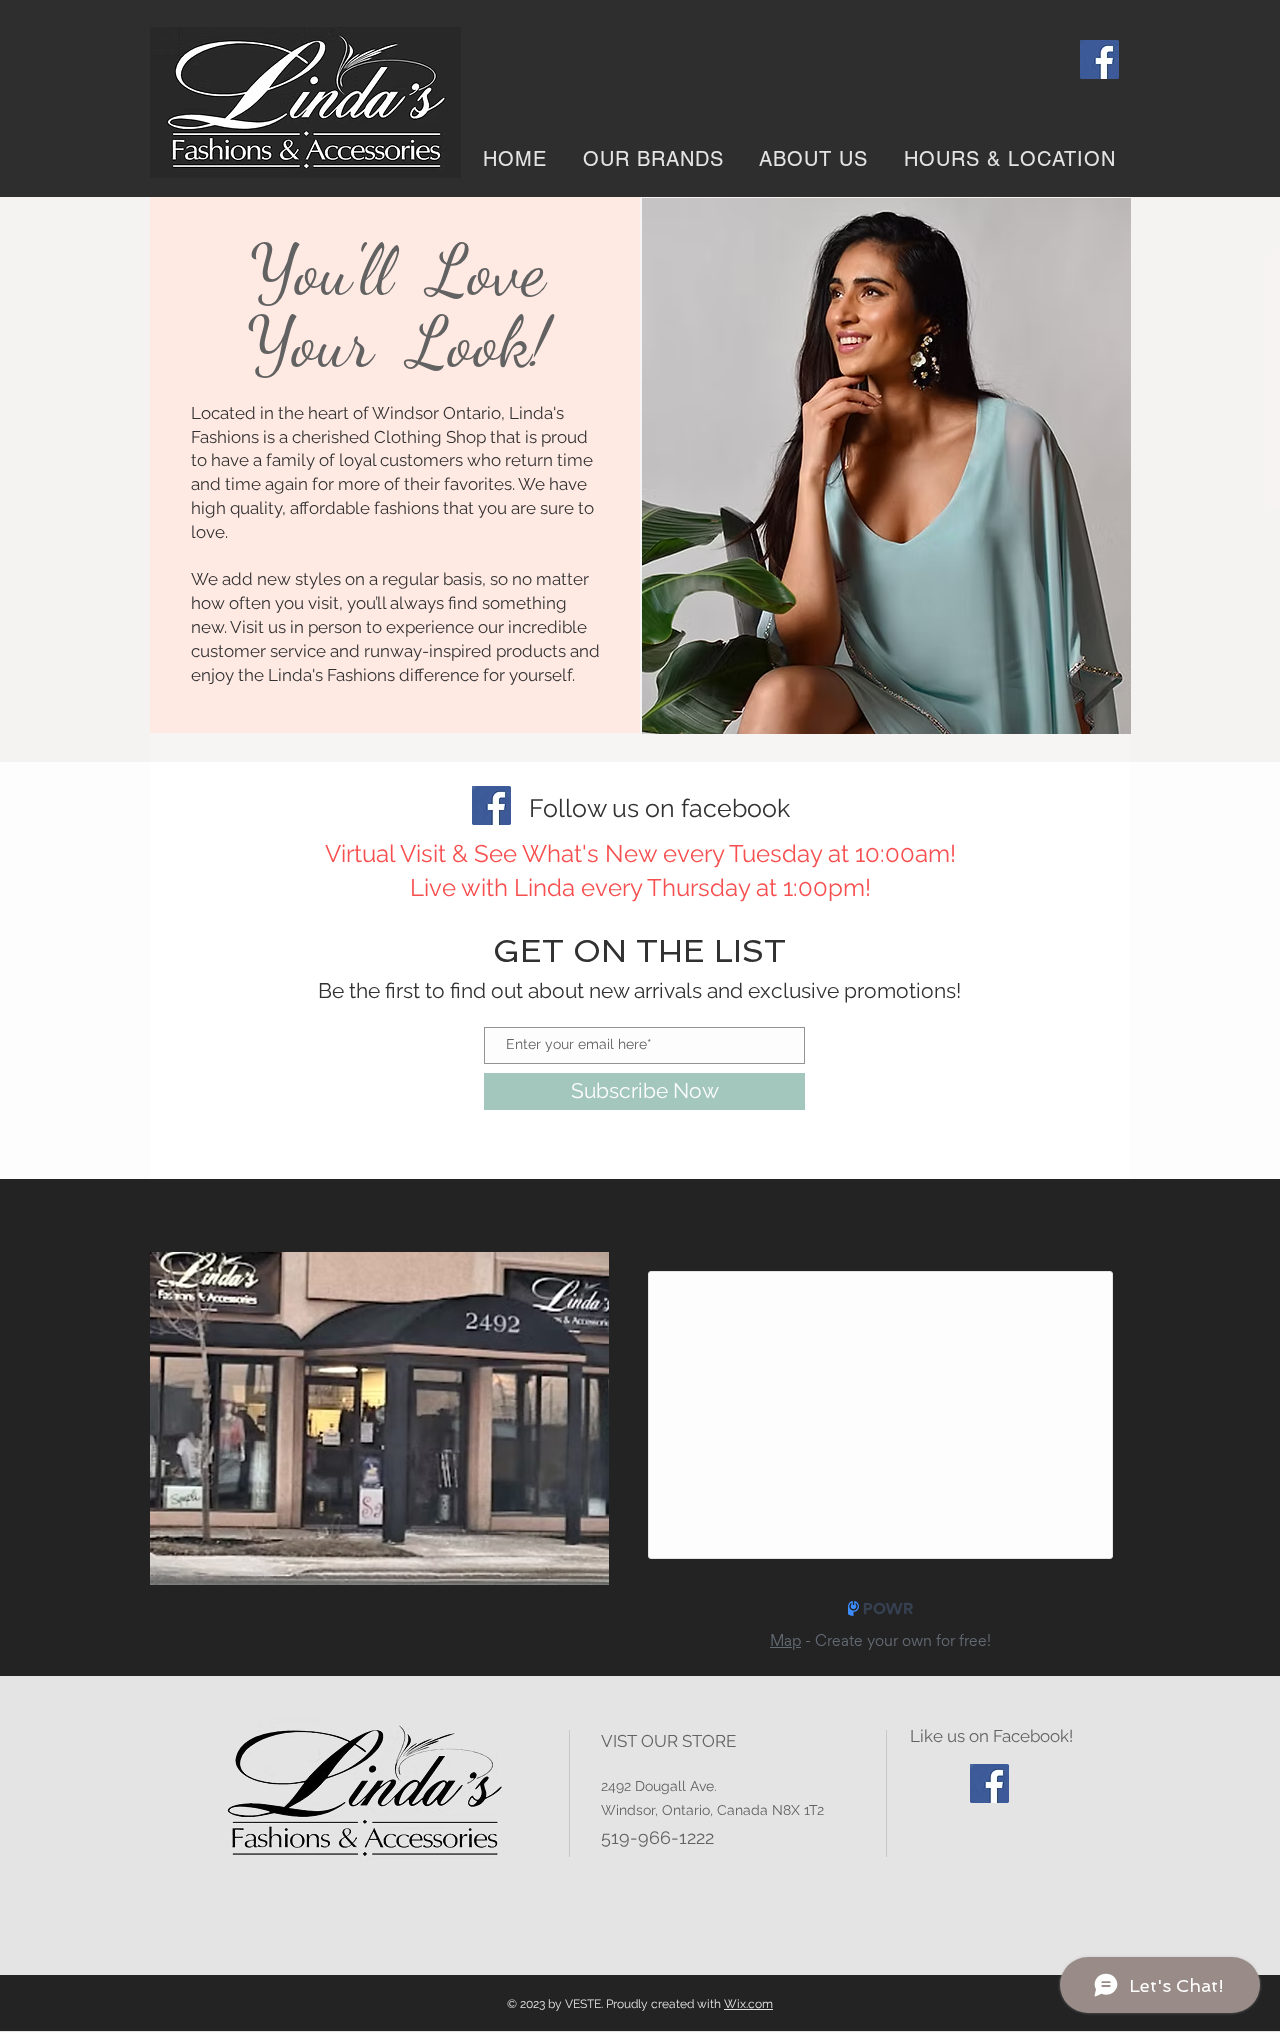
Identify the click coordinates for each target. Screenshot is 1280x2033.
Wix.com (748, 2004)
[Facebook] (1099, 59)
